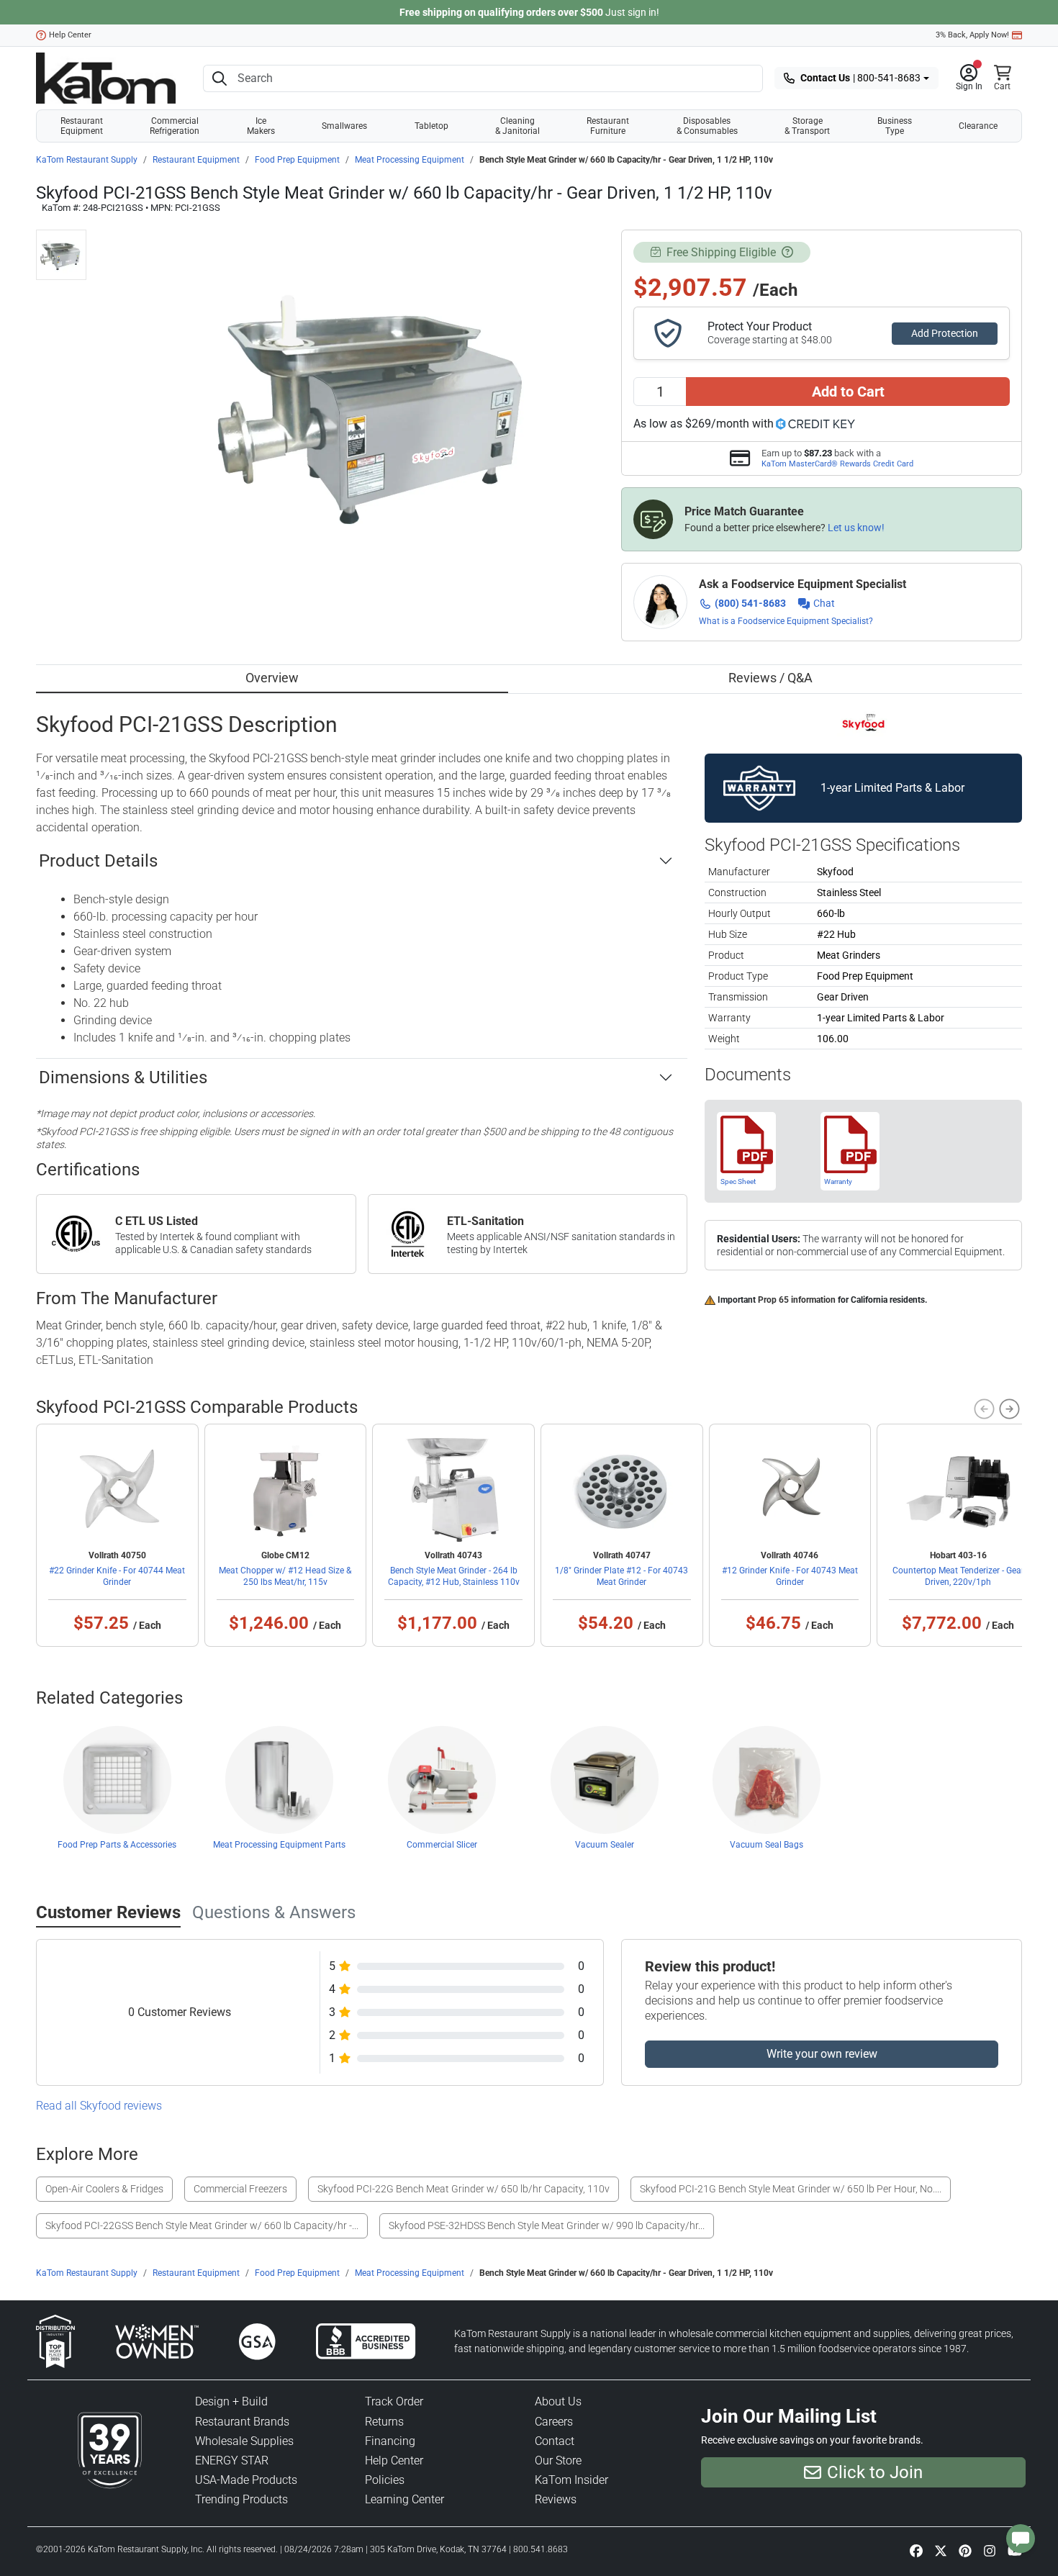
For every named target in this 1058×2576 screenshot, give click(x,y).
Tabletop (431, 126)
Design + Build (231, 2401)
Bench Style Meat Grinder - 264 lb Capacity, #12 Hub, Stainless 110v (454, 1576)
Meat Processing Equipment (410, 160)
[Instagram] (990, 2551)
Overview (272, 678)
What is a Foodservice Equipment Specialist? (786, 621)
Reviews (556, 2499)
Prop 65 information (797, 1300)
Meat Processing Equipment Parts (279, 1845)
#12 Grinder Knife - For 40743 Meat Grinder (790, 1576)
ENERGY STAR (232, 2460)
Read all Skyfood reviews (99, 2106)
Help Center (70, 35)
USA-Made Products (246, 2480)
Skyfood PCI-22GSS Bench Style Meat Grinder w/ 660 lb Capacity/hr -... (202, 2225)
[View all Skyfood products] (863, 723)
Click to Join (875, 2472)
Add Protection (945, 333)
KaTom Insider (571, 2480)
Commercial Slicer (442, 1845)
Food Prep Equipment (297, 160)
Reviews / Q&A (770, 678)
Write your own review (822, 2054)
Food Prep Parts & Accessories (117, 1845)
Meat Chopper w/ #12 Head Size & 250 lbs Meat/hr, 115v (285, 1576)
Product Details (98, 861)
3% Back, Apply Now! (972, 35)
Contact (555, 2441)
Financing (390, 2441)
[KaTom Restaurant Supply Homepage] (106, 78)
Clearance (978, 126)
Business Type (895, 126)
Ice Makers (261, 126)
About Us (558, 2401)
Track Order (394, 2401)
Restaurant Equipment (82, 126)
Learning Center (404, 2499)
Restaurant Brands (242, 2422)
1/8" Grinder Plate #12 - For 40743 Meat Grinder (621, 1576)
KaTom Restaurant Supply (87, 160)
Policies (385, 2480)
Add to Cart (848, 392)
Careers (554, 2422)
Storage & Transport (807, 126)
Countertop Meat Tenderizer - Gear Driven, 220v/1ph (958, 1576)
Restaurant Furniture (608, 126)
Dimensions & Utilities (123, 1077)
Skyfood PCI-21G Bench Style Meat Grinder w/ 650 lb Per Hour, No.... (791, 2189)
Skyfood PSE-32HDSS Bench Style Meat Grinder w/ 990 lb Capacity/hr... (547, 2225)
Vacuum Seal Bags (767, 1845)
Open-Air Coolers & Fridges (104, 2189)
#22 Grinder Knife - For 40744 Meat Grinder (117, 1576)
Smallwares (344, 126)
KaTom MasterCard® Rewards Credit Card (837, 464)
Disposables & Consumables (707, 126)
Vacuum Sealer (605, 1845)
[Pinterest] (965, 2551)
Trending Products (241, 2499)
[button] (969, 78)
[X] (941, 2551)
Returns (384, 2422)
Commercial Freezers (240, 2189)
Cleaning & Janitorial (517, 126)
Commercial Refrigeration (175, 126)
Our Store (558, 2460)
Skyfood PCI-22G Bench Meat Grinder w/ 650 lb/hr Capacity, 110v (464, 2189)
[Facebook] (916, 2551)
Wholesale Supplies (244, 2441)
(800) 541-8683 (750, 603)
